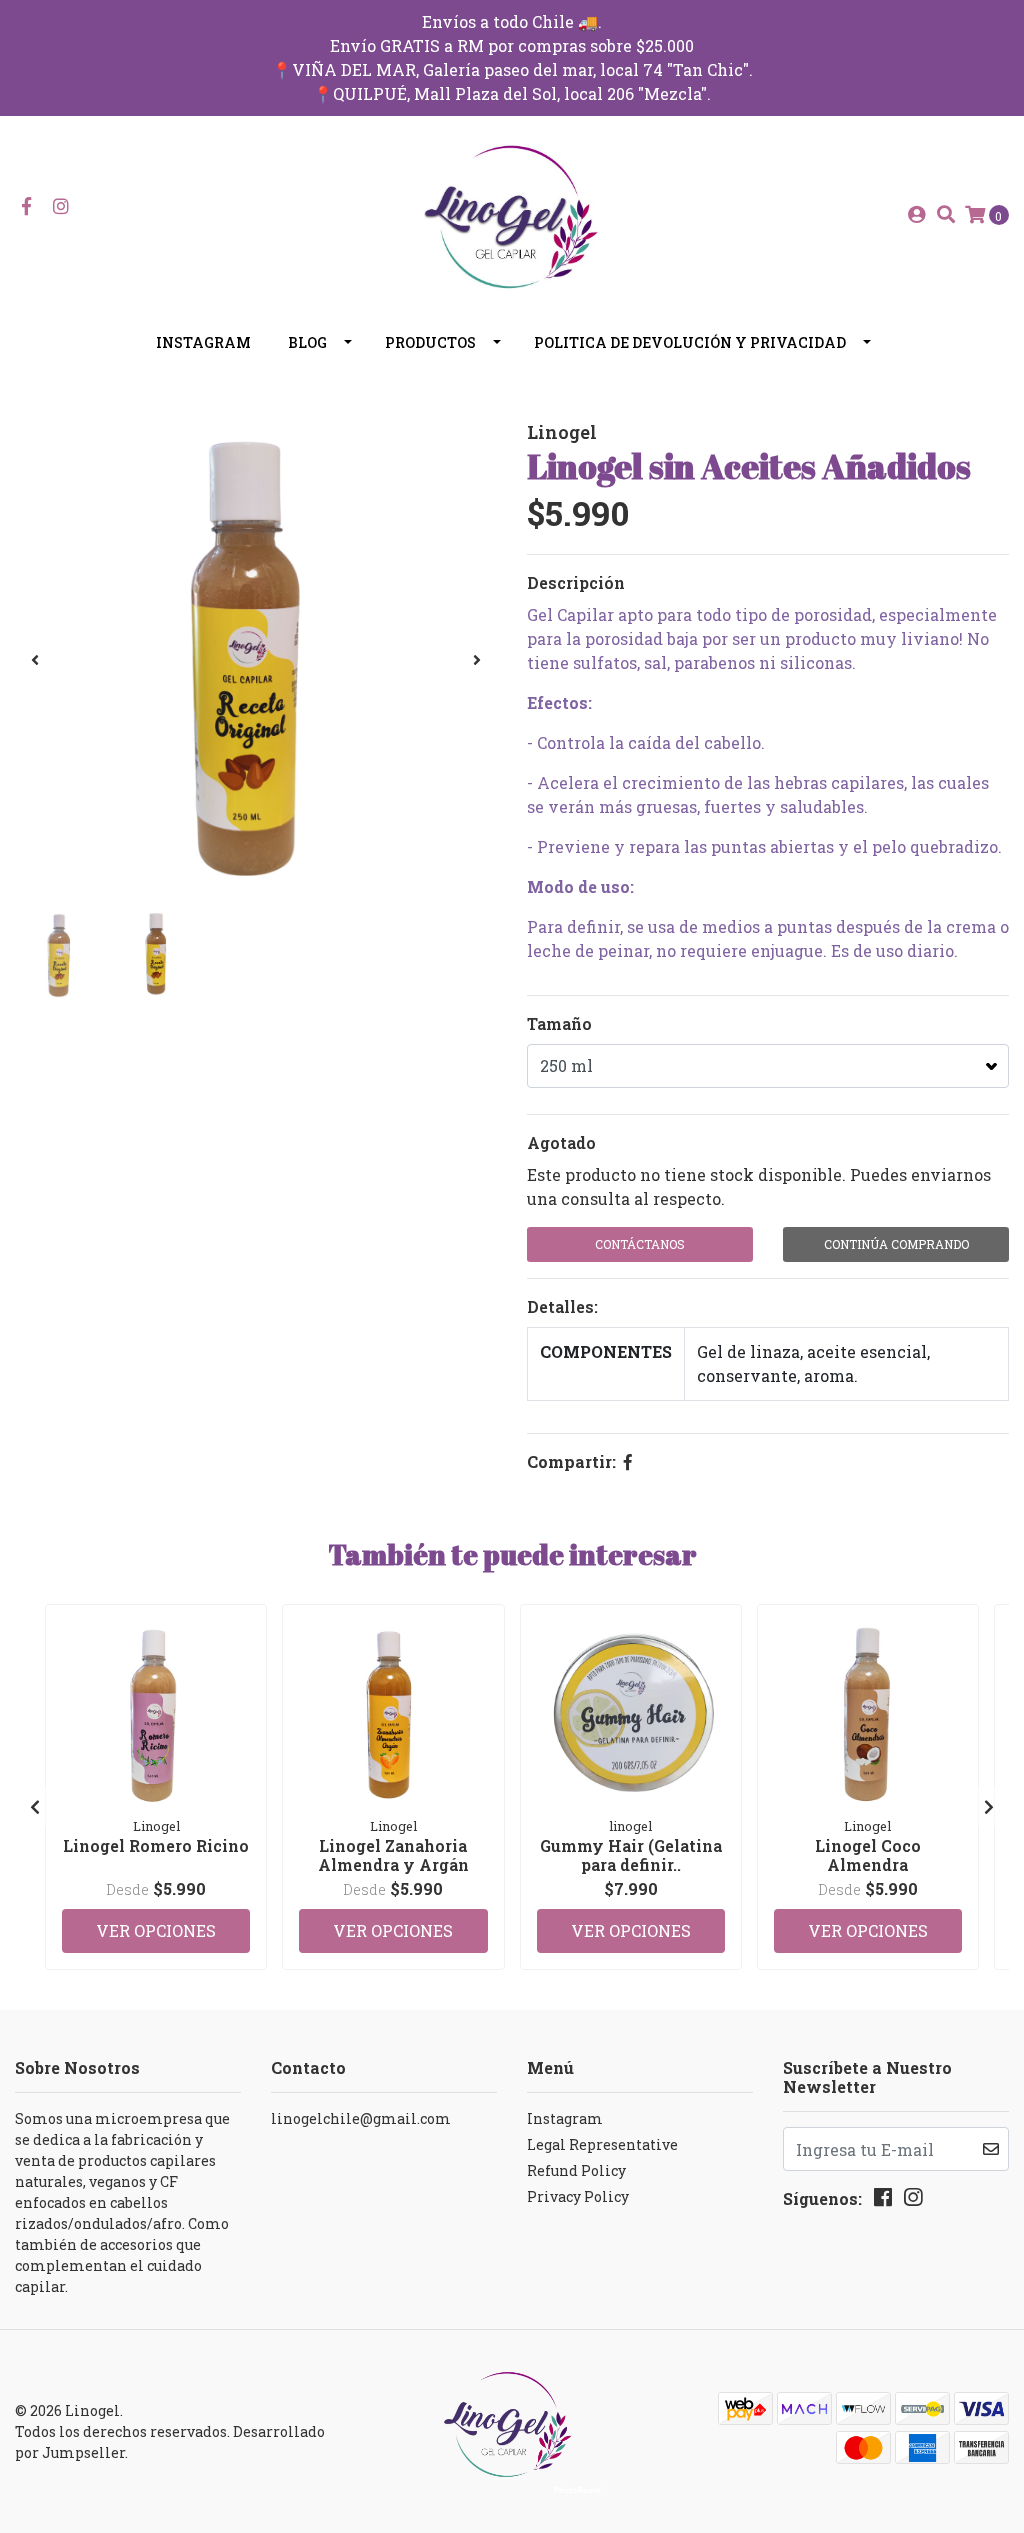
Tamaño (559, 1023)
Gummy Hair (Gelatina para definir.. (631, 1855)
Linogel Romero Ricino (156, 1845)
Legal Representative (602, 2144)
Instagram (203, 342)
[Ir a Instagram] (61, 206)
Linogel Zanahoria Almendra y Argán (393, 1855)
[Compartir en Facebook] (628, 1461)
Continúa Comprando (896, 1244)
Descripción (576, 582)
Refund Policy (576, 2170)
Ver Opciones (156, 1930)
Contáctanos (640, 1244)
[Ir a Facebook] (26, 206)
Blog (307, 342)
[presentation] (35, 660)
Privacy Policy (578, 2196)
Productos (430, 342)
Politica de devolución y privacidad (690, 342)
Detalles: (562, 1306)
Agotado (561, 1142)
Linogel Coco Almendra (868, 1855)
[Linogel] (512, 212)
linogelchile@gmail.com (361, 2118)
